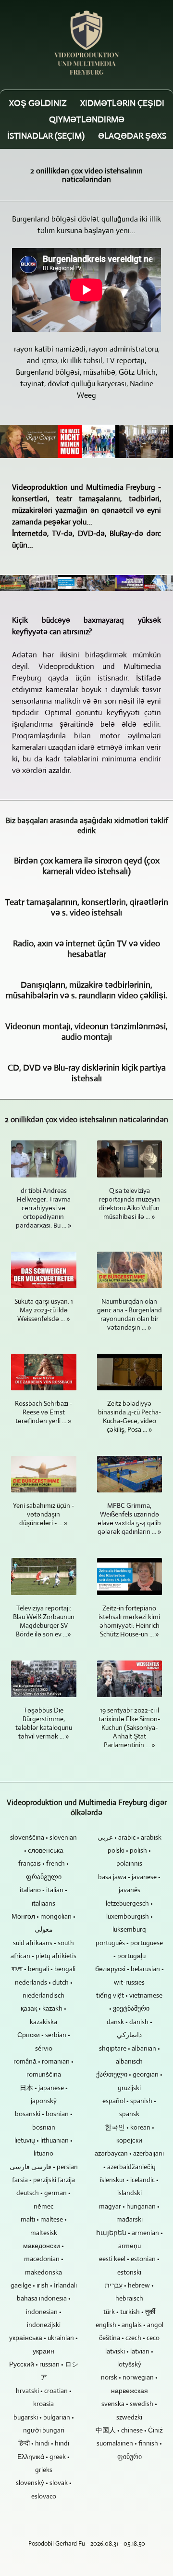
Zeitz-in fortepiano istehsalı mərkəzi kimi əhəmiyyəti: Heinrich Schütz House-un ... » (129, 1621)
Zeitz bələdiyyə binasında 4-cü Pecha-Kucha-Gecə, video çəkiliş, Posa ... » (130, 1416)
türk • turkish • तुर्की (129, 2312)
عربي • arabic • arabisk (130, 1837)
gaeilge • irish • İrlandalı (44, 2285)
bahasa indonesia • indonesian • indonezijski (44, 2311)
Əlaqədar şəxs (132, 136)
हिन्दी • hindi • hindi (44, 2443)
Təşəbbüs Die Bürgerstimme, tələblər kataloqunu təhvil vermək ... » (44, 1723)
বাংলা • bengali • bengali (43, 1969)
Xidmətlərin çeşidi (122, 103)
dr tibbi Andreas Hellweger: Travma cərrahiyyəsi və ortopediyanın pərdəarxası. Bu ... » (44, 1208)
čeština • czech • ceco (129, 2338)
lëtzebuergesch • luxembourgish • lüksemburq (129, 1916)
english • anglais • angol (130, 2325)
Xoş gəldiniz (38, 103)
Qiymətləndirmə (87, 119)
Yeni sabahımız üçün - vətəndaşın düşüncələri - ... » (43, 1514)
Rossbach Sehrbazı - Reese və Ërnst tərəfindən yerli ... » (43, 1412)
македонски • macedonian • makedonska (43, 2259)
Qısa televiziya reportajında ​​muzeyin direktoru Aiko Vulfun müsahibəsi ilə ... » (130, 1203)
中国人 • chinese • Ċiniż (129, 2430)
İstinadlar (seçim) (46, 136)
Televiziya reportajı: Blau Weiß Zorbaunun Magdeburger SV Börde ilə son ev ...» (44, 1621)
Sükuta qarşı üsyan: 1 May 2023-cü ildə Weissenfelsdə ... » (44, 1310)
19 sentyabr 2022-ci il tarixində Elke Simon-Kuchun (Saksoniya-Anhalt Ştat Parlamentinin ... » (129, 1727)
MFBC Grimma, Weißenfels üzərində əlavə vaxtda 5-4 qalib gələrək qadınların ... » (130, 1518)
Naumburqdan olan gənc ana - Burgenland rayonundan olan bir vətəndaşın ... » (130, 1314)
